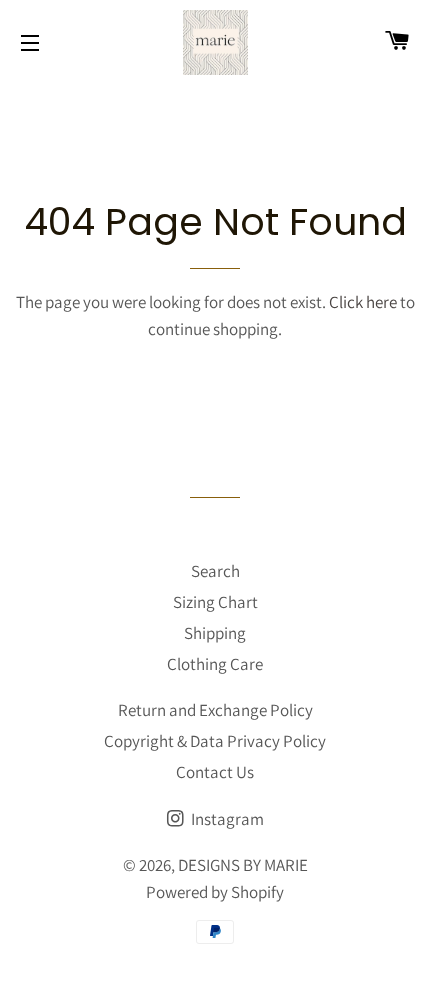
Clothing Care (215, 664)
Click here (363, 302)
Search (215, 571)
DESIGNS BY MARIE (243, 865)
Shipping (215, 633)
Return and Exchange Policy (215, 710)
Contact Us (215, 772)
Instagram (226, 819)
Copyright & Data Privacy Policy (215, 741)
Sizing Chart (215, 602)
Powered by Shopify (215, 892)
